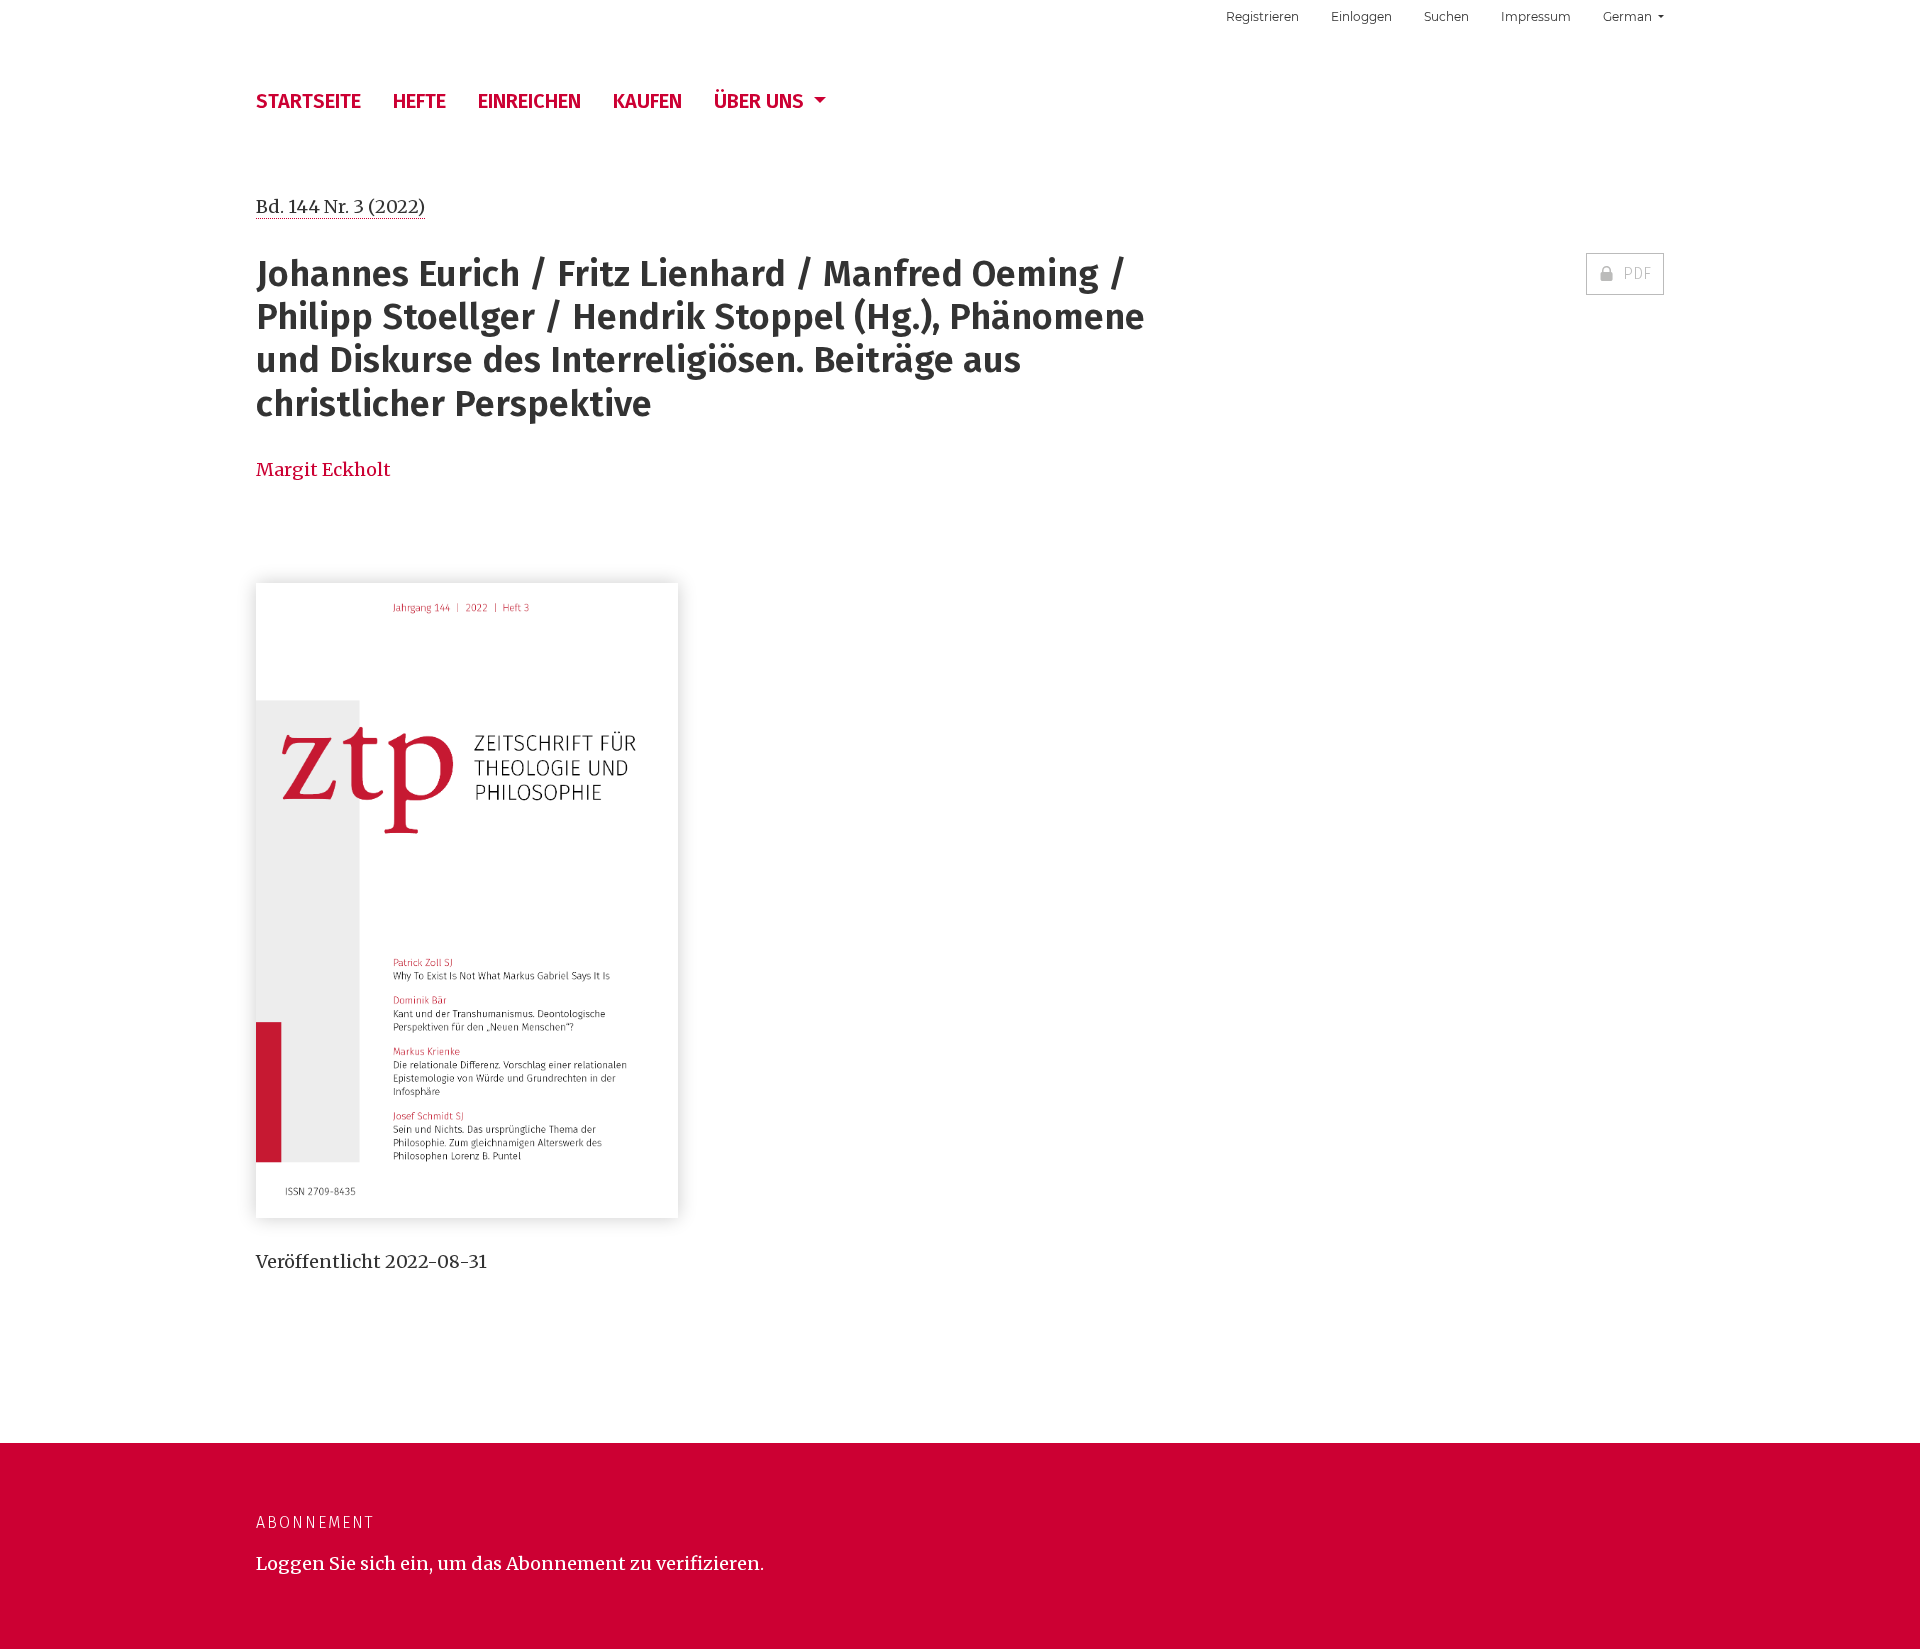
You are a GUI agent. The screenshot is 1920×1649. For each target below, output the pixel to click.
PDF (1637, 273)
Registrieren (1262, 16)
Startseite (308, 101)
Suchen (1446, 16)
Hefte (419, 101)
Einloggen (1361, 16)
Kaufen (647, 101)
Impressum (1536, 16)
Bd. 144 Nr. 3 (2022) (340, 206)
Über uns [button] (761, 101)
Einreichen (529, 101)
